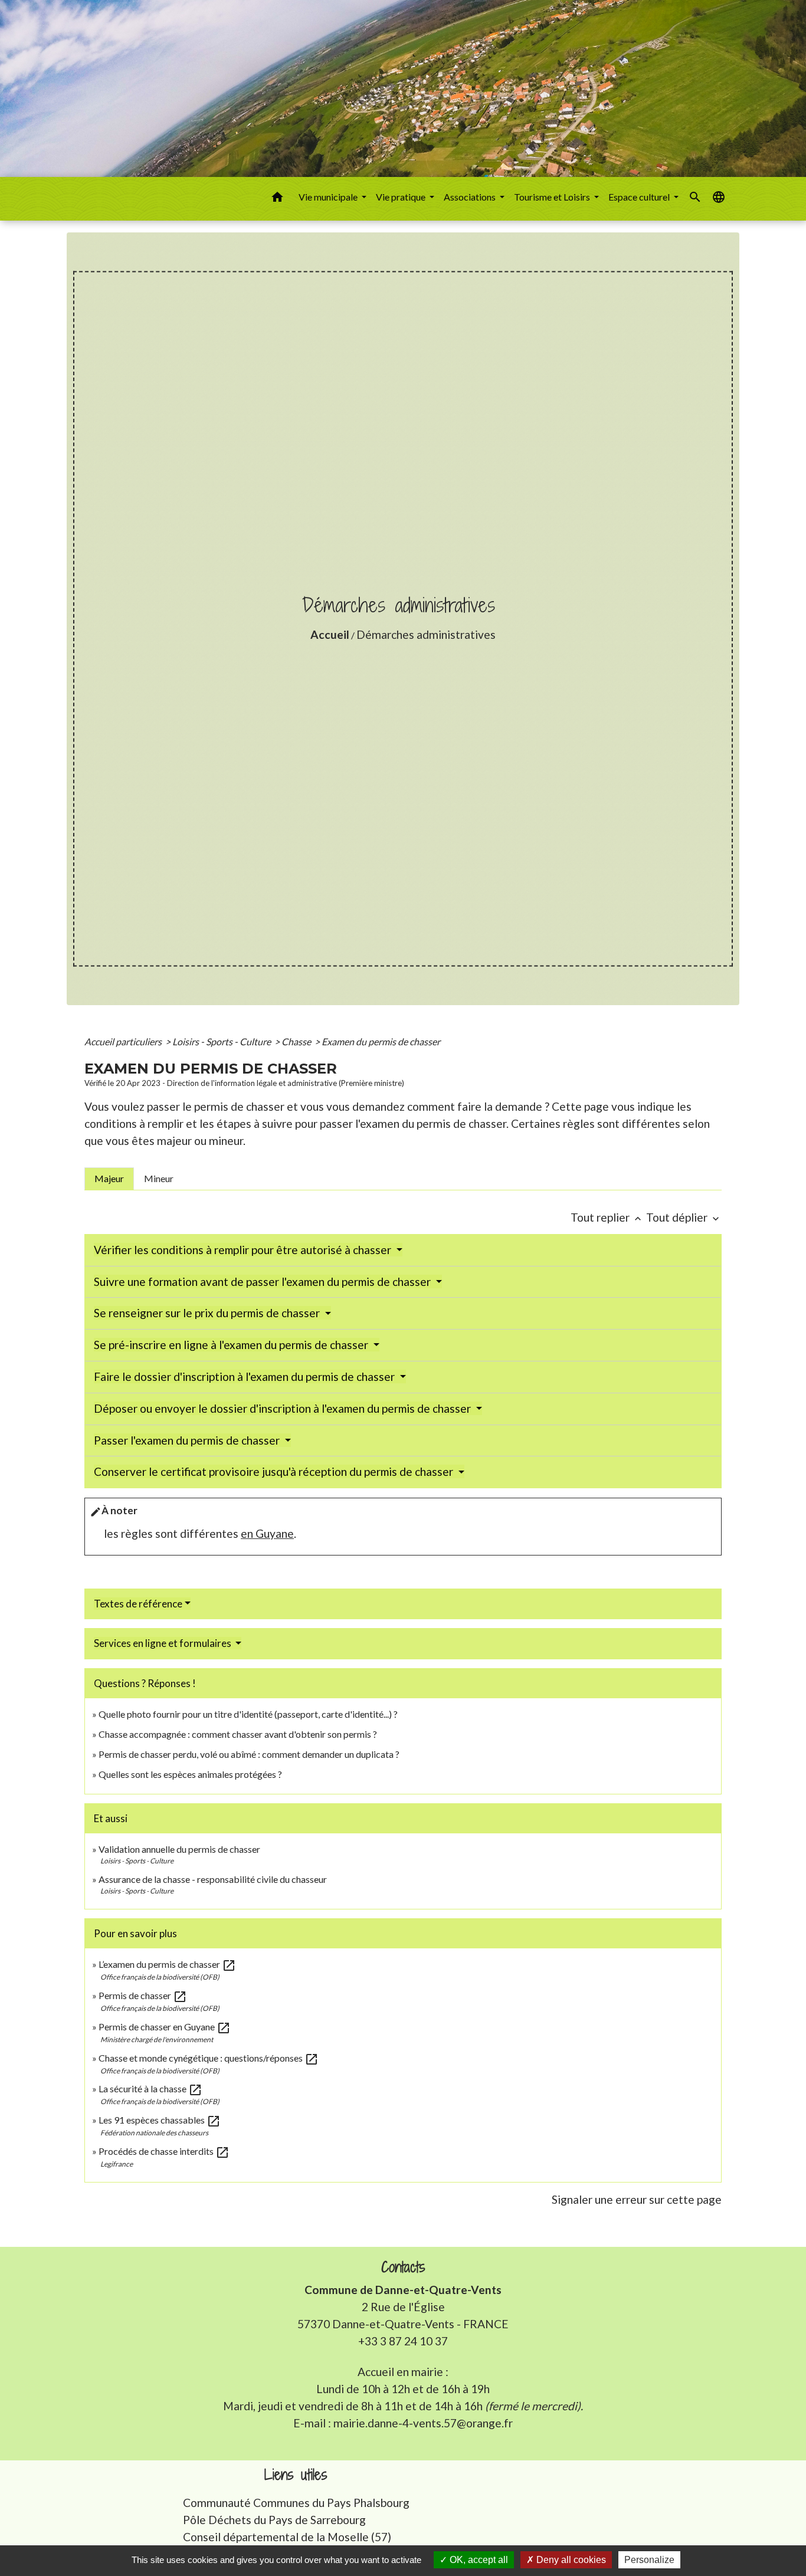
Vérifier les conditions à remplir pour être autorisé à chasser (244, 1250)
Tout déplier (684, 1217)
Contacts (403, 2267)
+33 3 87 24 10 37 (403, 2341)
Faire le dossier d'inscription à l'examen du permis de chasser (245, 1376)
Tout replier (607, 1217)
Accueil (330, 634)
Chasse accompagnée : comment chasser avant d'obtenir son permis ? (238, 1734)
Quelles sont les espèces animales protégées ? (190, 1774)
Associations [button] (471, 197)
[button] (277, 199)
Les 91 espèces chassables (160, 2120)
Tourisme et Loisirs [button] (553, 197)
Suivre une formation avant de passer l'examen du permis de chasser (263, 1282)
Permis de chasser (143, 1995)
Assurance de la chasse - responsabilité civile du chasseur (213, 1879)
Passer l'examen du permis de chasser (188, 1440)
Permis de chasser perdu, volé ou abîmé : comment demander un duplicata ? (249, 1754)
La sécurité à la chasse (150, 2088)
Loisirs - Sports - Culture (222, 1041)
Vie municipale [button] (329, 197)
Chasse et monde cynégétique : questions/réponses (209, 2058)
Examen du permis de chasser (382, 1041)
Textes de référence (138, 1604)
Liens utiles (296, 2475)
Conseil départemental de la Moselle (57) (287, 2537)
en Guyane (267, 1533)
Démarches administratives (426, 634)
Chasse (297, 1041)
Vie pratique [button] (402, 197)
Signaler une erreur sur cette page (637, 2199)
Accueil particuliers (124, 1041)
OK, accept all (478, 2560)
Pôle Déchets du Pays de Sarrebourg (274, 2520)
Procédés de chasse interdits (164, 2151)
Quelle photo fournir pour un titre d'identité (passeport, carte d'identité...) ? (248, 1714)
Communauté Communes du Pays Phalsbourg (296, 2503)
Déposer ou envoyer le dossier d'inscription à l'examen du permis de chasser (284, 1408)
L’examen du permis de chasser (167, 1964)
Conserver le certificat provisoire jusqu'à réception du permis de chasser (275, 1471)
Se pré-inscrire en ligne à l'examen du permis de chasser (232, 1345)
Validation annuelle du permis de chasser (179, 1849)
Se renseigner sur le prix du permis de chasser (208, 1313)
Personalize (649, 2560)
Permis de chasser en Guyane (165, 2027)
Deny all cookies (570, 2560)
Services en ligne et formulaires (163, 1643)
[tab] (109, 1179)
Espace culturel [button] (640, 197)
